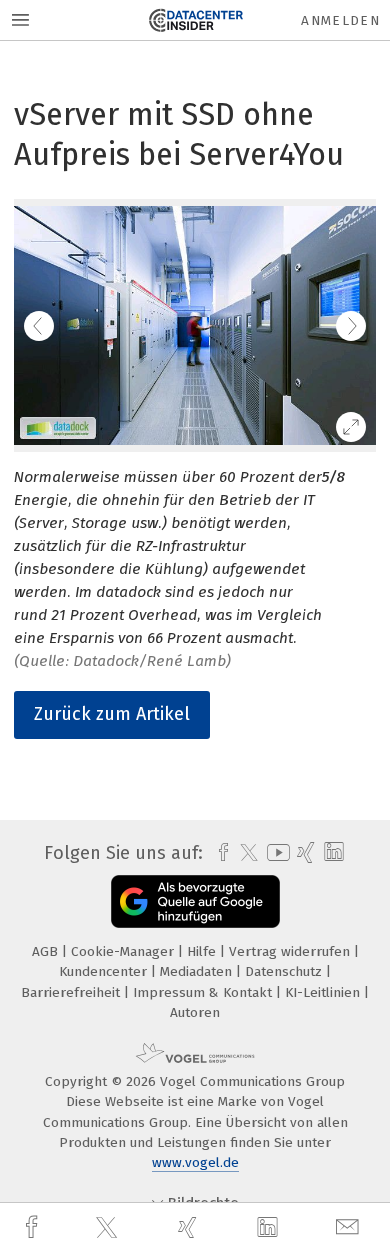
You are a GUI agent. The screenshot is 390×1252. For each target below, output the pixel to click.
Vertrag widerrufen (291, 951)
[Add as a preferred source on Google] (195, 901)
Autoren (195, 1012)
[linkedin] (270, 1228)
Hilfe (203, 951)
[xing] (190, 1227)
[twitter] (109, 1228)
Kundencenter (105, 971)
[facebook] (34, 1227)
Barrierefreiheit (72, 992)
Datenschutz (285, 971)
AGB (47, 951)
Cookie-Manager (124, 951)
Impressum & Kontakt (204, 992)
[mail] (350, 1227)
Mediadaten (198, 971)
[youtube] (275, 852)
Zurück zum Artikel (112, 714)
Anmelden (340, 20)
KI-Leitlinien (324, 992)
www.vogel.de (195, 1162)
